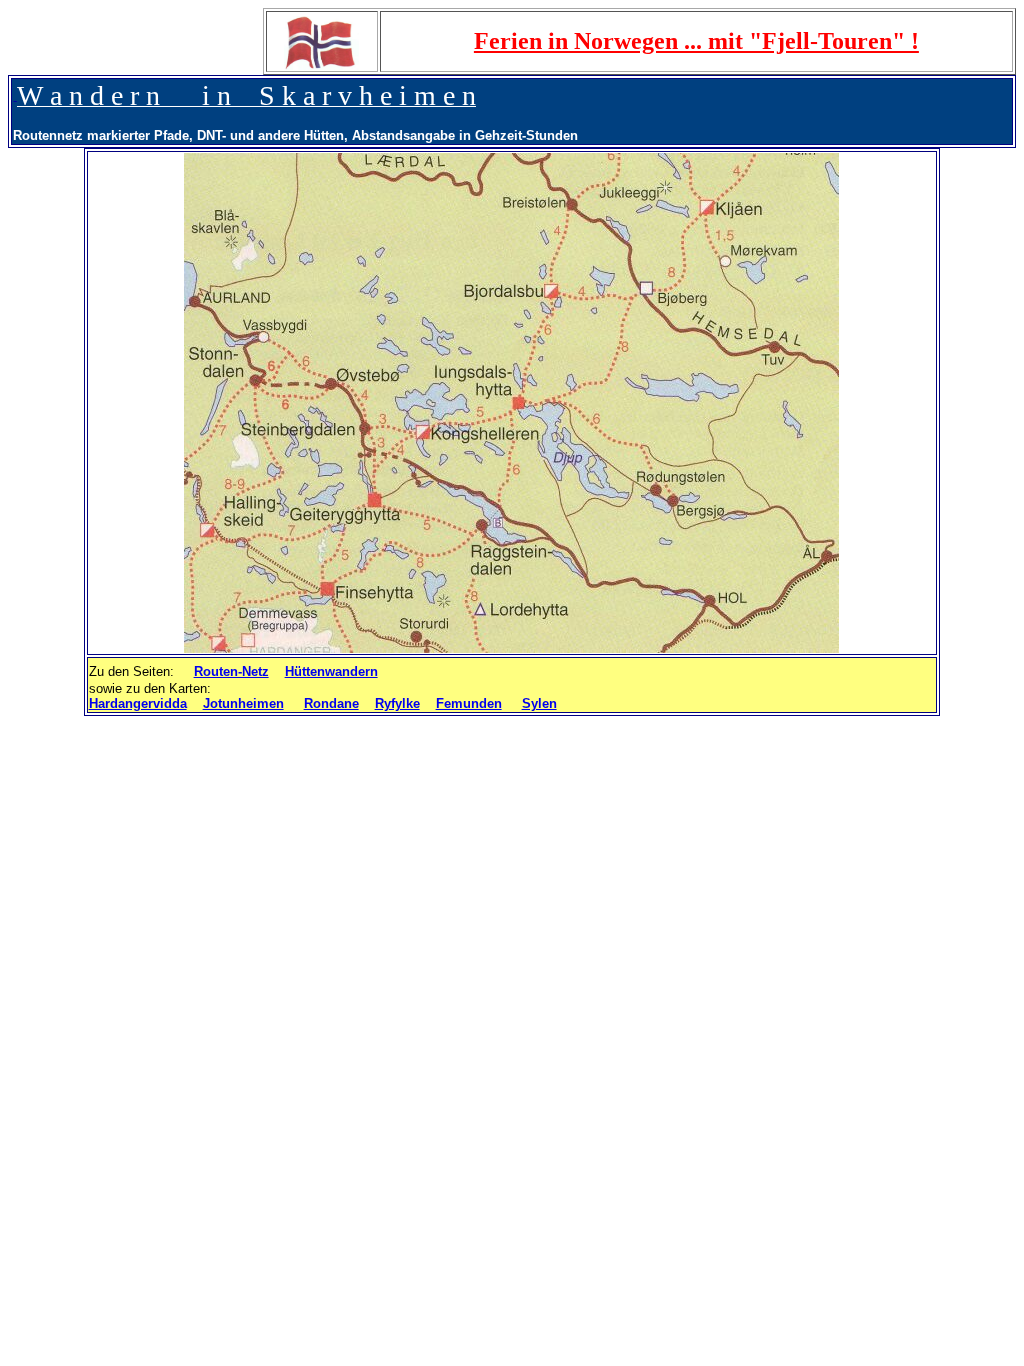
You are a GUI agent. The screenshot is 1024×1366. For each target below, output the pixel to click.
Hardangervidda (138, 703)
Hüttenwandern (331, 671)
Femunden (469, 703)
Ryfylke (397, 703)
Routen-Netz (231, 671)
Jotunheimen (243, 703)
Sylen (539, 703)
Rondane (331, 703)
